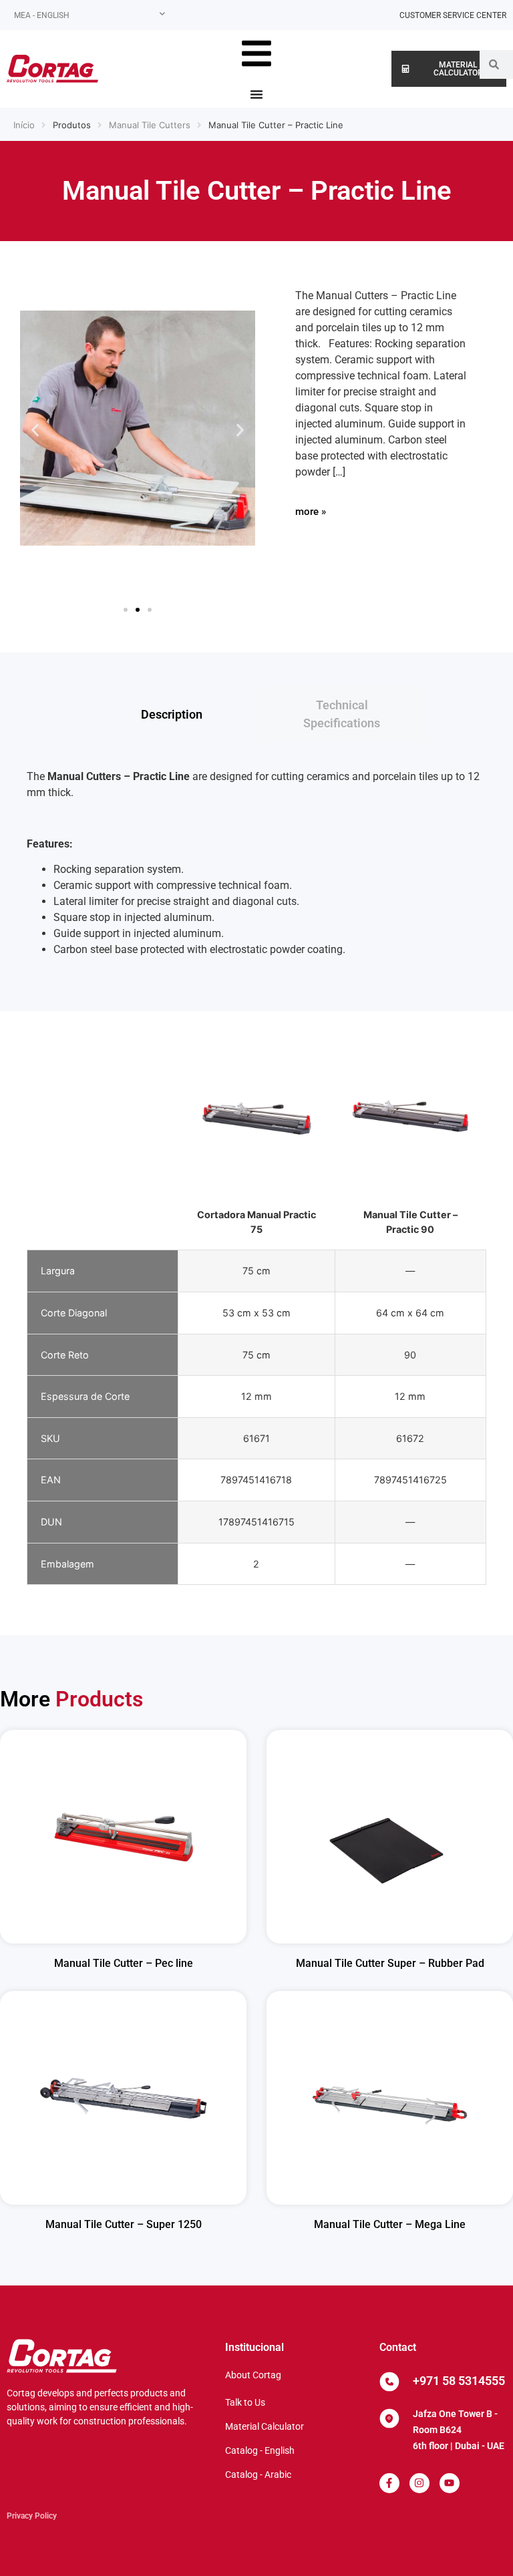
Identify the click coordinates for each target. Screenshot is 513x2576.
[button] (35, 430)
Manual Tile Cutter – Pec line (124, 1963)
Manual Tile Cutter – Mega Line (390, 2224)
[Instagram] (419, 2483)
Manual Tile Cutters (150, 125)
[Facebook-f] (389, 2483)
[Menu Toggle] (256, 94)
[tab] (171, 714)
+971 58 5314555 (459, 2381)
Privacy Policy (32, 2516)
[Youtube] (450, 2483)
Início (24, 125)
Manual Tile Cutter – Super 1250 (124, 2224)
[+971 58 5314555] (389, 2382)
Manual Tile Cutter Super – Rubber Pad (390, 1963)
